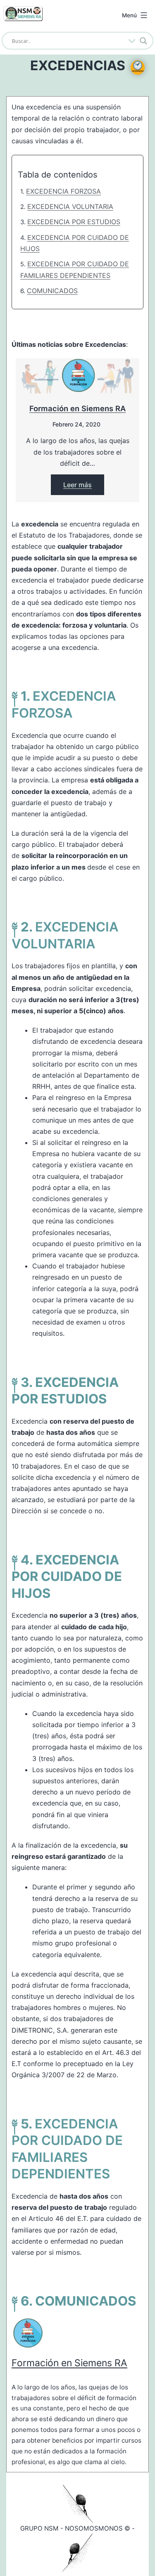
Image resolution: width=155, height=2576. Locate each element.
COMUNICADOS (52, 291)
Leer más (77, 485)
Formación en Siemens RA (77, 408)
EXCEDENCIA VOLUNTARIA (70, 206)
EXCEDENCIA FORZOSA (63, 191)
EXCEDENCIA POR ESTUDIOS (74, 222)
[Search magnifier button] (143, 41)
